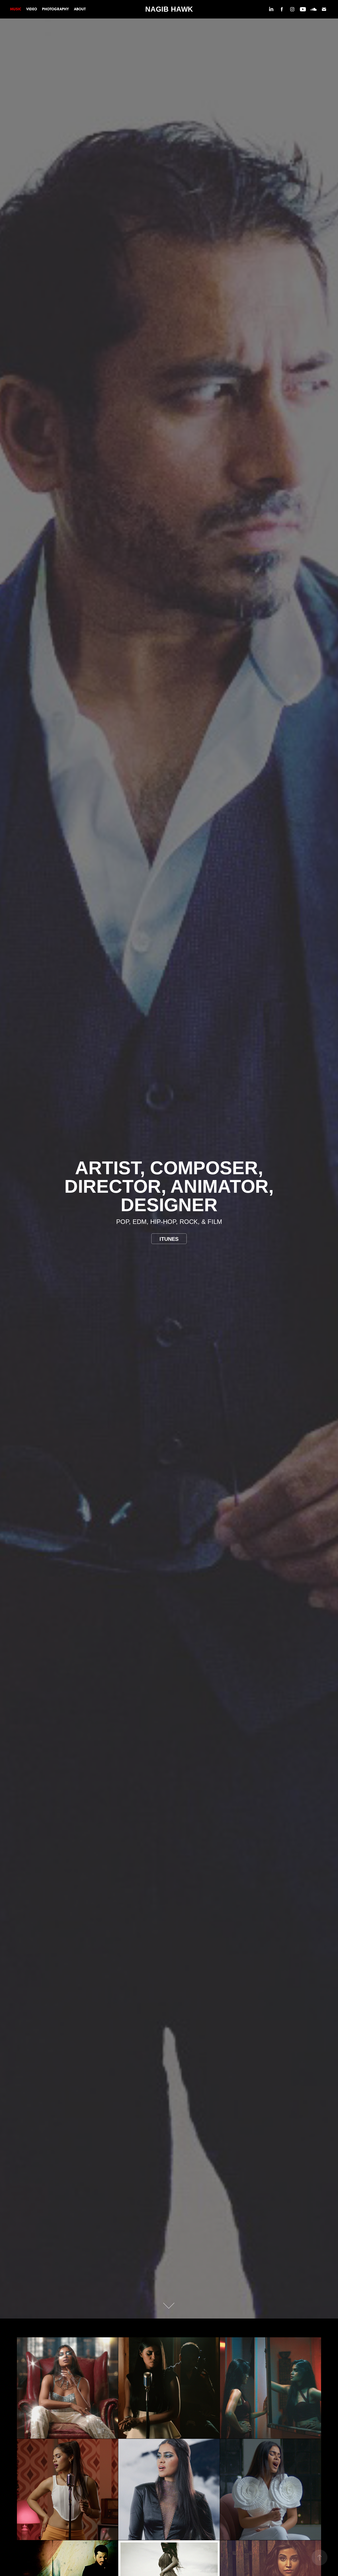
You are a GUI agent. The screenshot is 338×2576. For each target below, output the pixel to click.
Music (16, 9)
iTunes (169, 1239)
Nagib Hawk (169, 9)
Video (32, 9)
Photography (55, 9)
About (80, 9)
